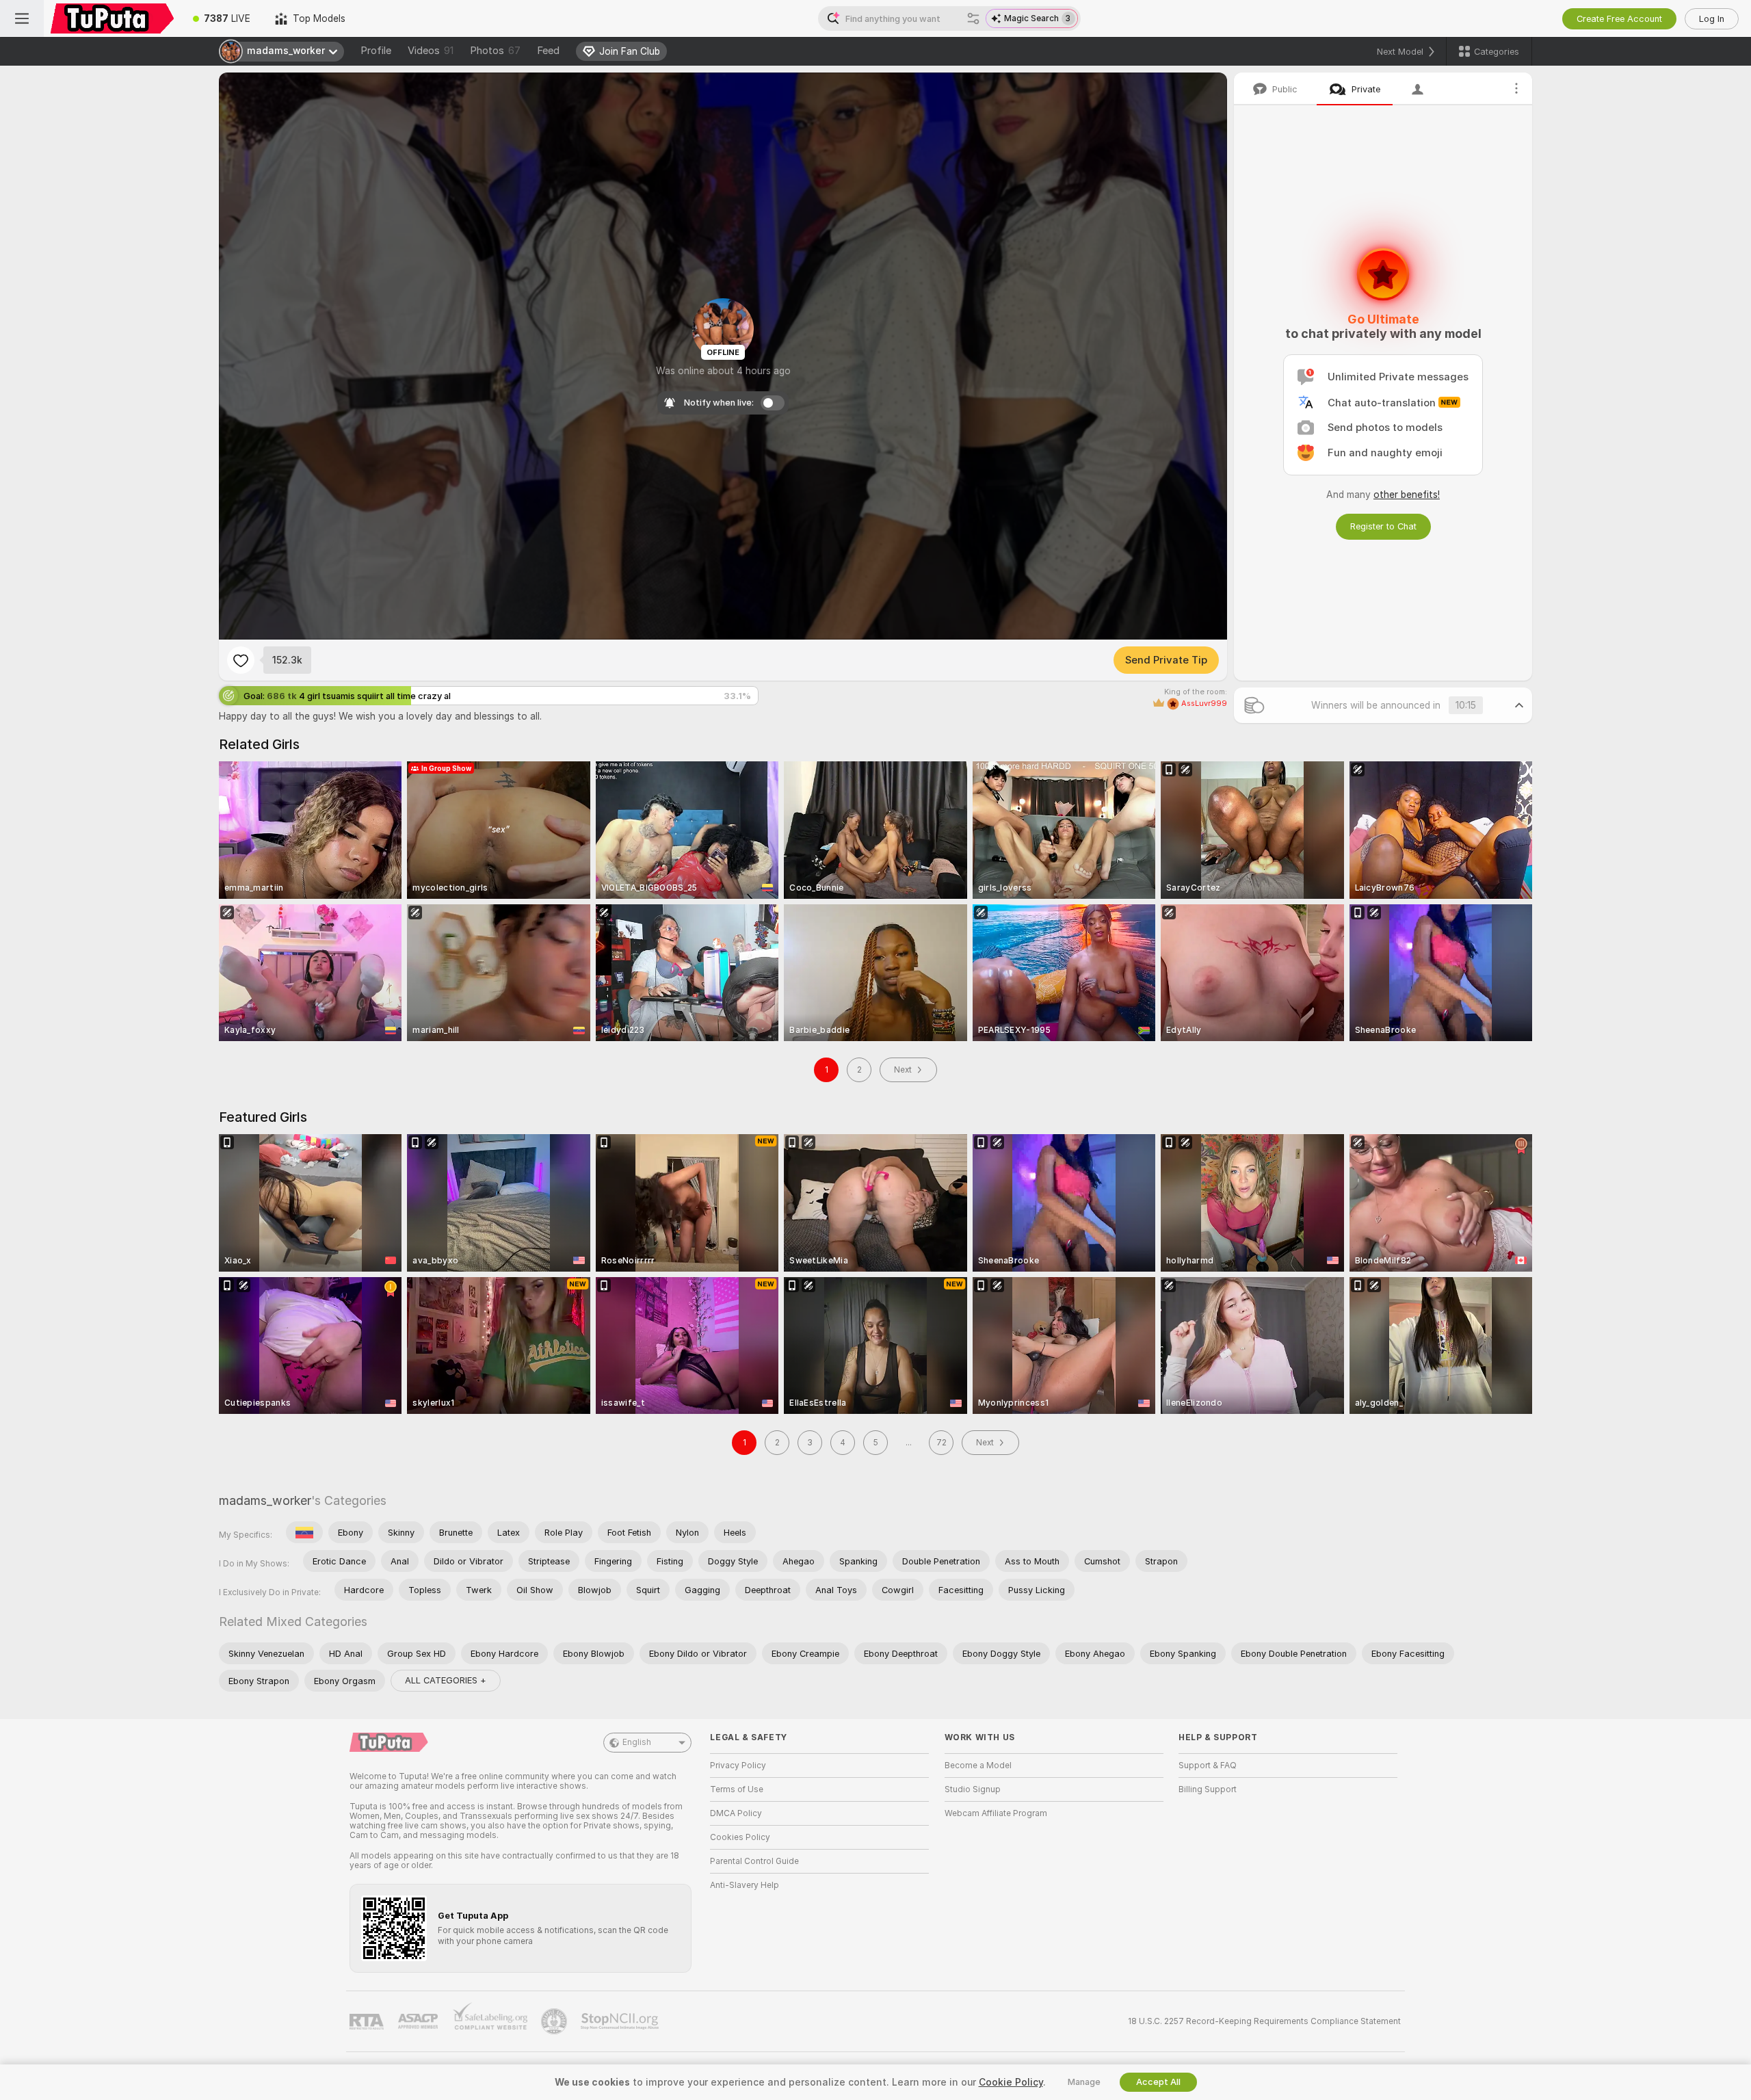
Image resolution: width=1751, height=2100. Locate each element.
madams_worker (265, 1500)
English (637, 1742)
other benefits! (1407, 495)
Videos (431, 51)
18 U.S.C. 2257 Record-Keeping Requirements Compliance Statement (1264, 2021)
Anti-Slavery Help (745, 1885)
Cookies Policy (740, 1837)
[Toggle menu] (22, 18)
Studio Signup (973, 1789)
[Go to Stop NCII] (621, 2021)
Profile (376, 51)
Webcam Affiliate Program (996, 1813)
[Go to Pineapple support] (555, 2021)
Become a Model (978, 1766)
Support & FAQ (1208, 1766)
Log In (1712, 19)
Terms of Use (737, 1789)
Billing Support (1208, 1789)
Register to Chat (1383, 526)
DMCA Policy (736, 1813)
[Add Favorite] (241, 660)
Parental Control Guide (754, 1861)
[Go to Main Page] (112, 18)
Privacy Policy (738, 1766)
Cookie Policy (1011, 2082)
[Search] (973, 18)
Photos (495, 51)
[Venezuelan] (304, 1532)
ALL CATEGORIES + (446, 1680)
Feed (548, 51)
